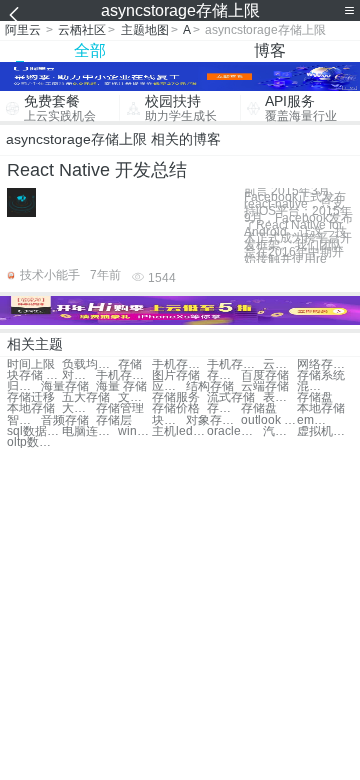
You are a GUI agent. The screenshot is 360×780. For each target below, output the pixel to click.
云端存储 (265, 386)
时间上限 (31, 364)
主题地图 (145, 30)
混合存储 (314, 386)
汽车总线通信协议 (280, 431)
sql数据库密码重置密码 (34, 431)
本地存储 (31, 408)
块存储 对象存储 (34, 375)
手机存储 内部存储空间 (123, 375)
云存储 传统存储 (280, 364)
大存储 (79, 408)
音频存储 (65, 420)
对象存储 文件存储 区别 (213, 420)
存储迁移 (31, 397)
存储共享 (224, 375)
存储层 (224, 408)
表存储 (280, 397)
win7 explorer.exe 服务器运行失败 (135, 431)
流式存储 (231, 397)
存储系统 (321, 375)
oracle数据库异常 (234, 431)
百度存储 (265, 375)
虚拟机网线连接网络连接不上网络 (324, 431)
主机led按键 (179, 431)
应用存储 (169, 386)
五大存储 (86, 397)
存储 (130, 364)
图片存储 (176, 375)
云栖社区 (82, 30)
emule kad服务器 (314, 420)
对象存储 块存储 (79, 375)
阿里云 (23, 30)
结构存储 (210, 386)
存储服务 (176, 397)
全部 (90, 50)
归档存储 (24, 386)
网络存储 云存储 (324, 364)
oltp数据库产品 (34, 442)
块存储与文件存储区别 (169, 420)
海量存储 (65, 386)
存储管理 (120, 408)
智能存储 (24, 420)
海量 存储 (121, 386)
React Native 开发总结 (97, 170)
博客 (270, 50)
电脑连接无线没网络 (89, 431)
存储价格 (176, 408)
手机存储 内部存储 (234, 364)
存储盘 (315, 397)
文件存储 (135, 397)
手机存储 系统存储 (179, 364)
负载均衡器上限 (89, 364)
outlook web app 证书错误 (268, 420)
